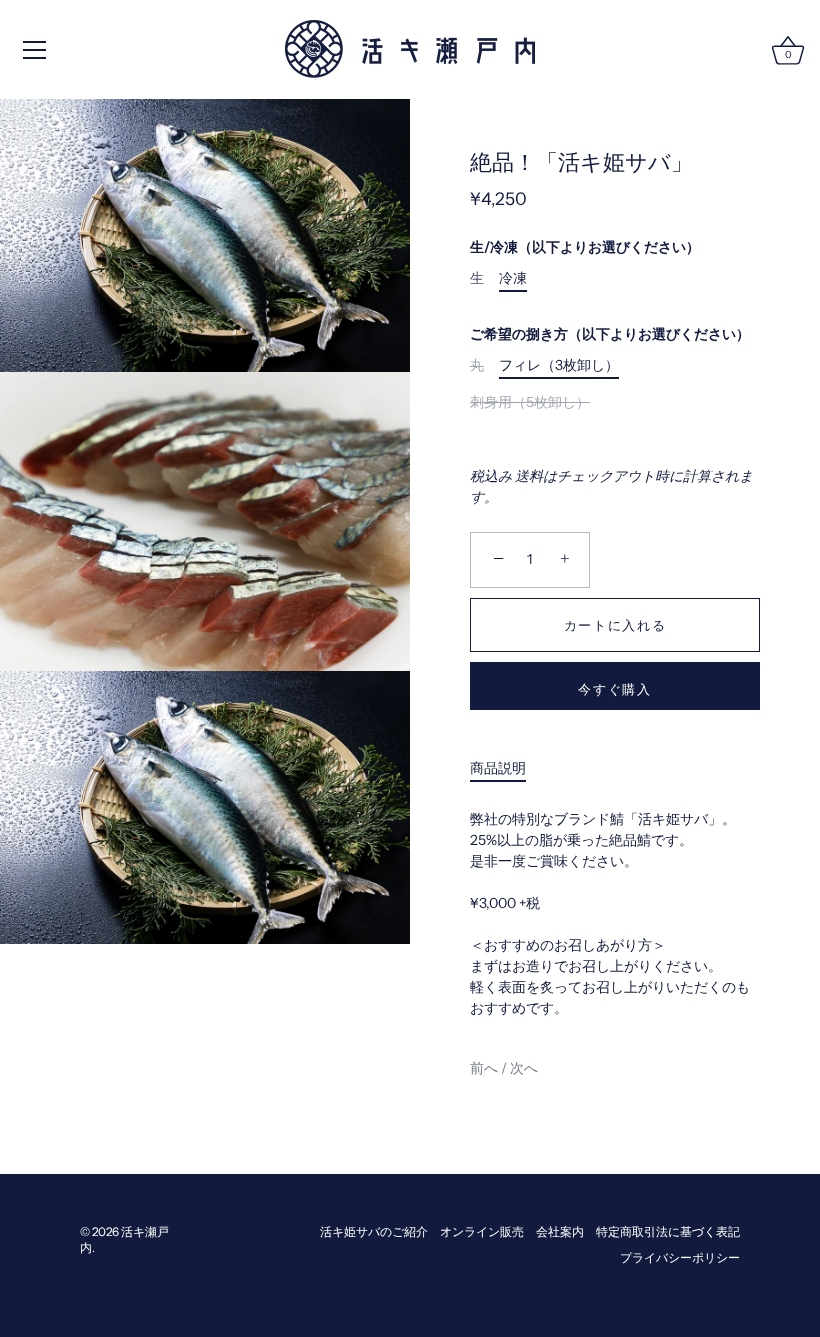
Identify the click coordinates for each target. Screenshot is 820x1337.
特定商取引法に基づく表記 (668, 1231)
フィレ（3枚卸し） (559, 365)
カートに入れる (615, 625)
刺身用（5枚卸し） (530, 402)
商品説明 (498, 768)
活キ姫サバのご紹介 (374, 1231)
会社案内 (560, 1231)
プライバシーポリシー (680, 1257)
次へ (524, 1068)
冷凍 (513, 278)
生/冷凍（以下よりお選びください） (585, 247)
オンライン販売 (482, 1231)
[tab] (508, 768)
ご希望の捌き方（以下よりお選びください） (610, 334)
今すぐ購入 (614, 689)
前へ (485, 1068)
